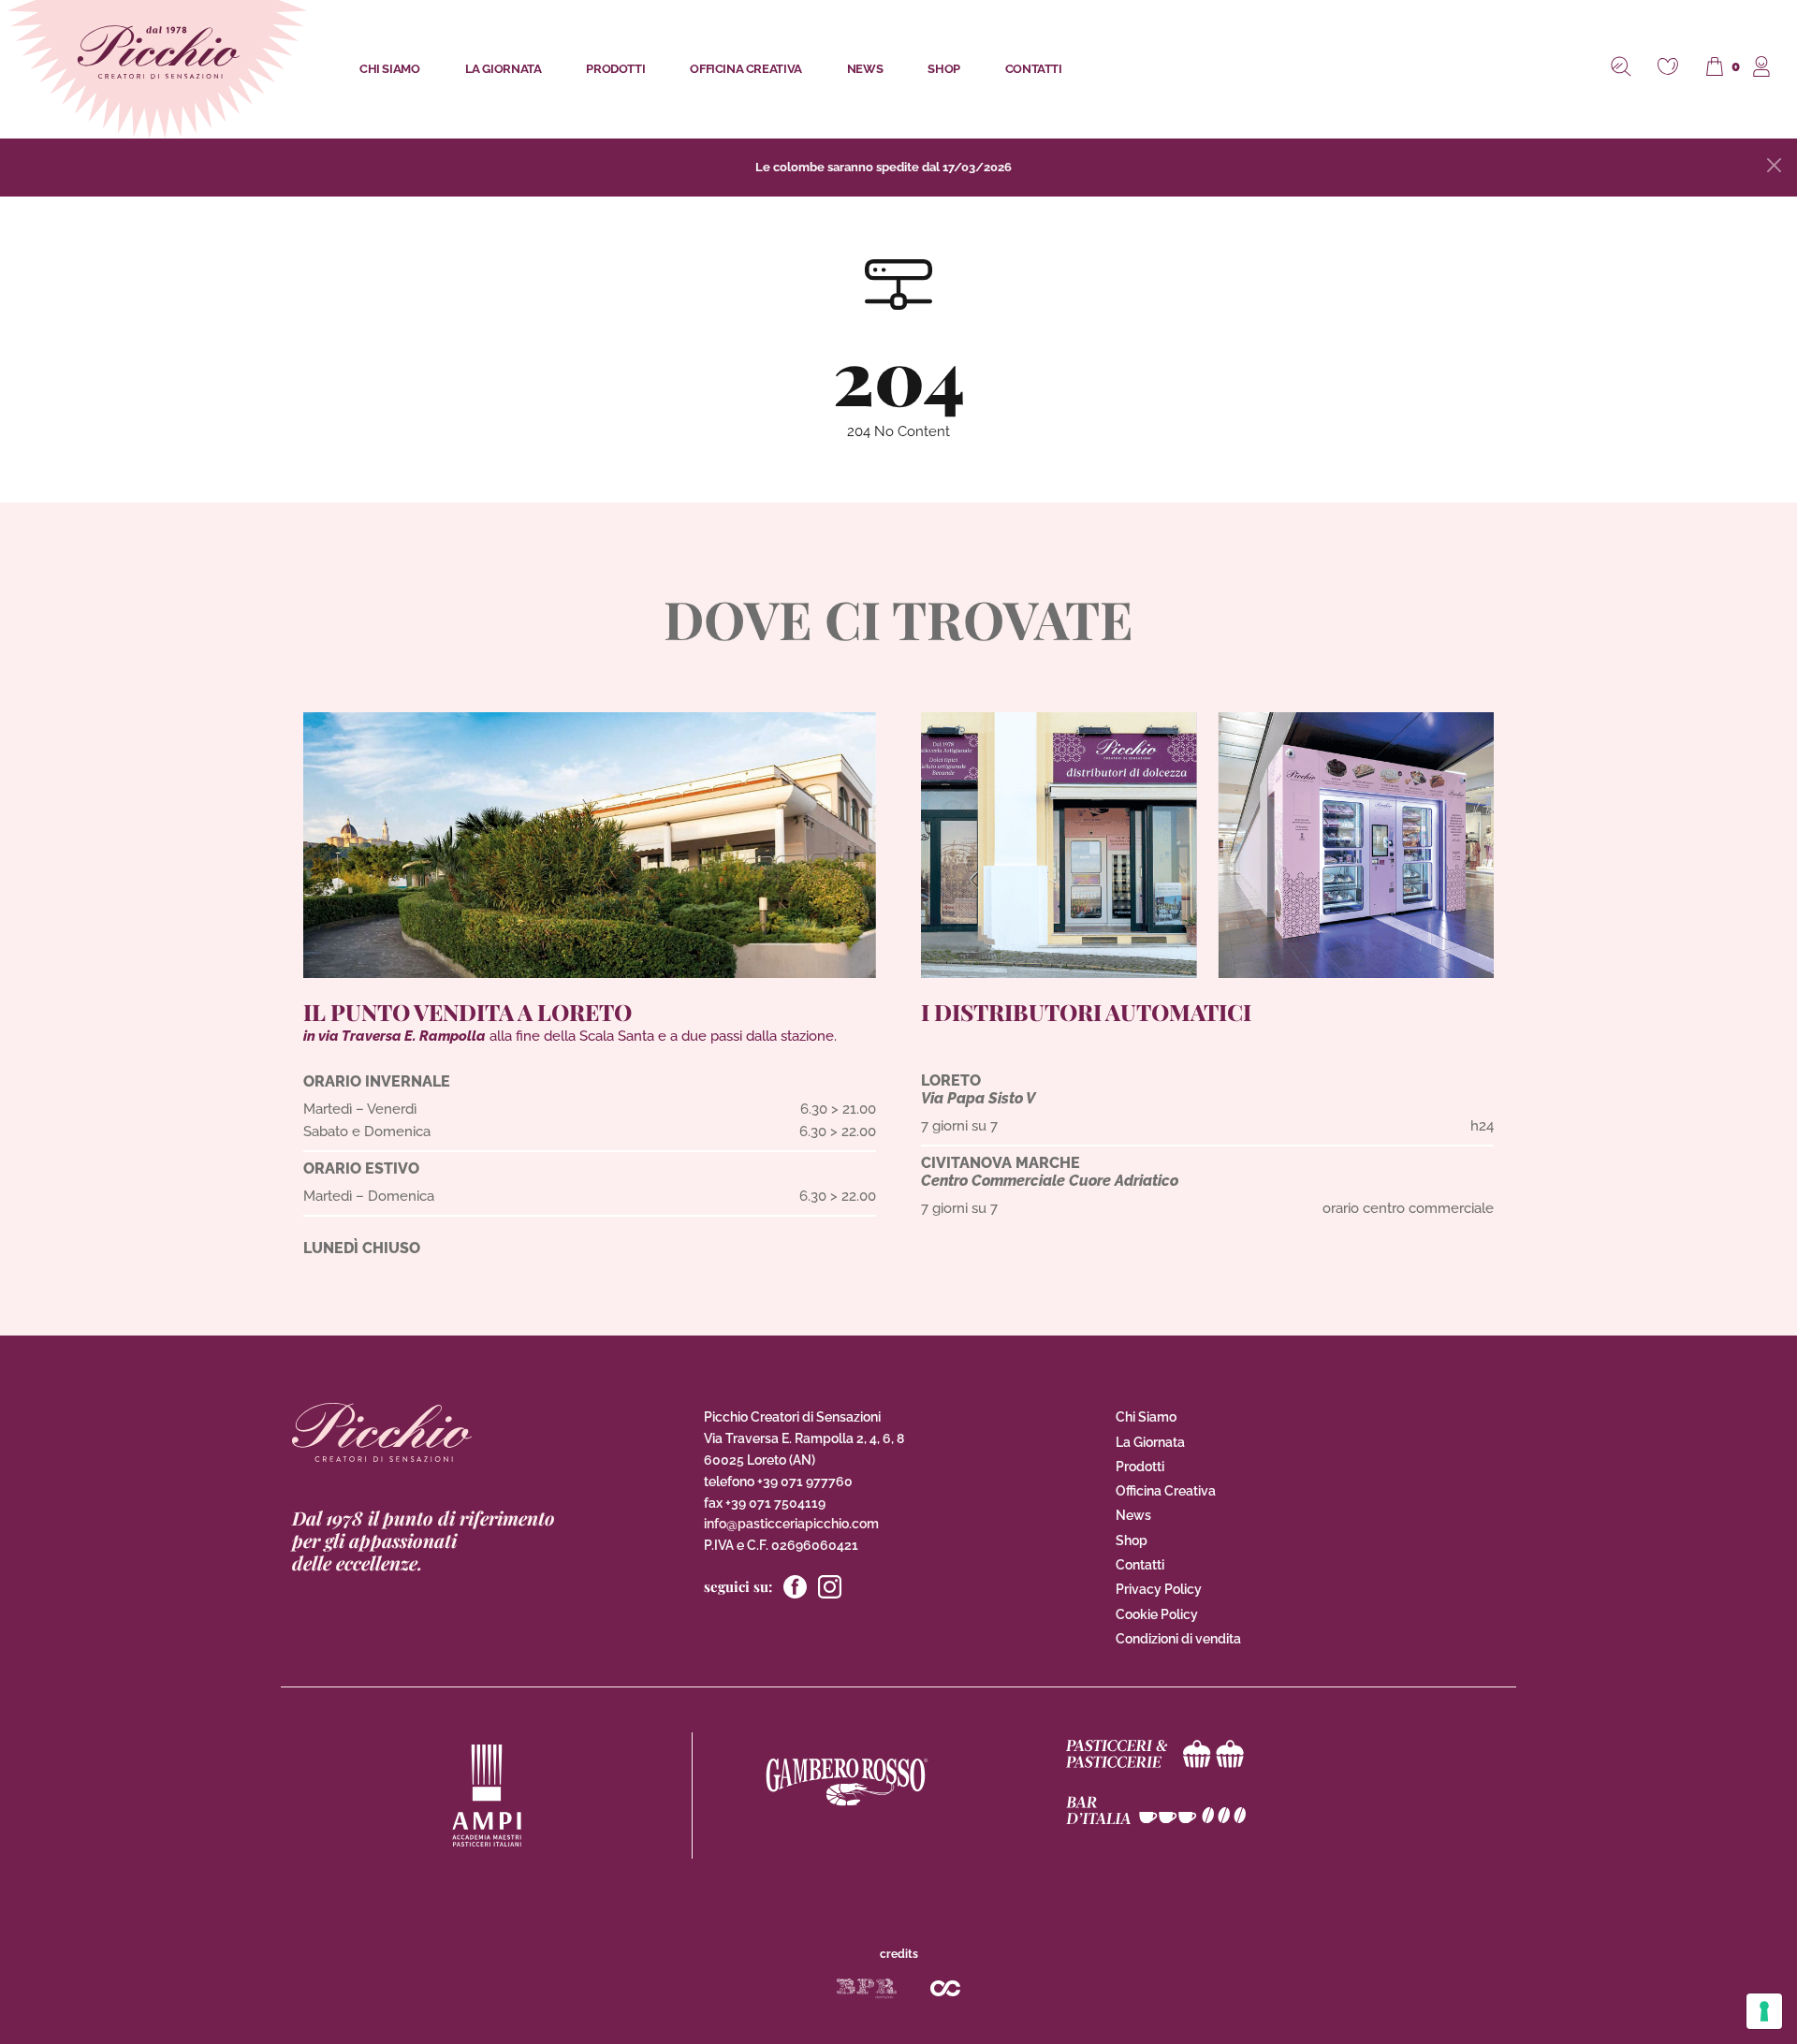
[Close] (1774, 165)
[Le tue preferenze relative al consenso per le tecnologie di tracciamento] (1764, 2011)
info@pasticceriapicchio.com (791, 1524)
